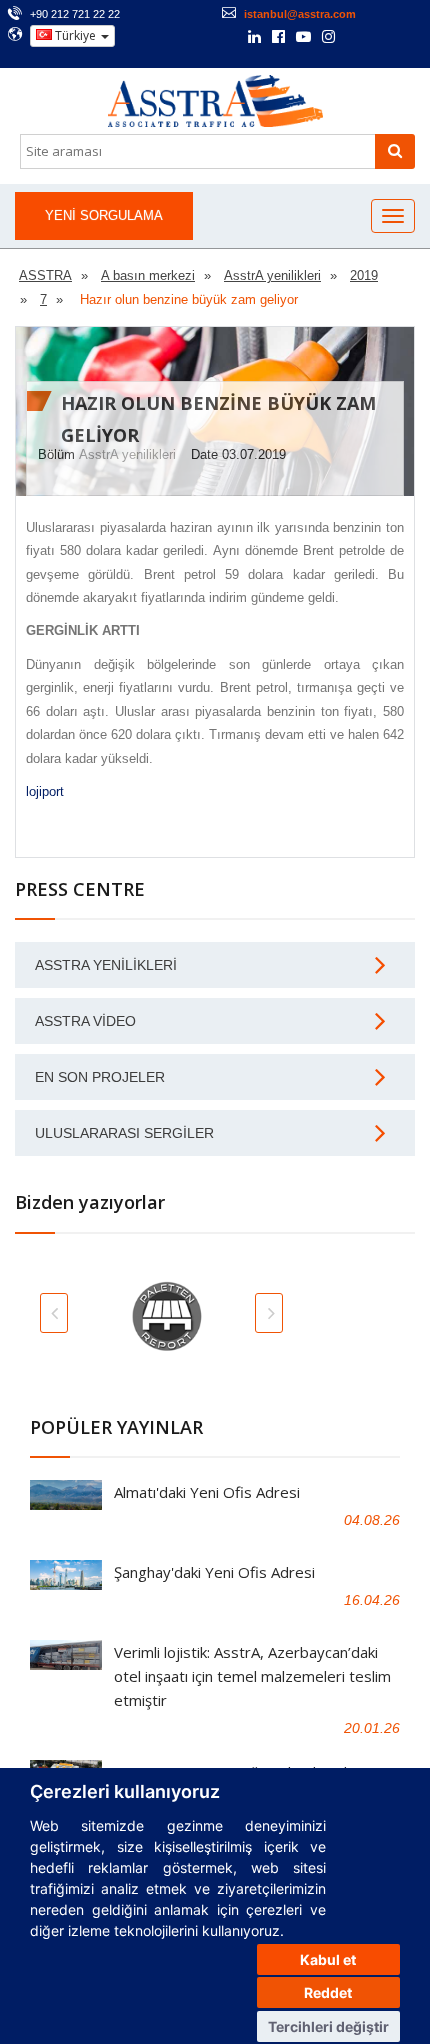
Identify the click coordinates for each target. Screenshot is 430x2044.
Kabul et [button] (328, 1959)
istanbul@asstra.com (300, 14)
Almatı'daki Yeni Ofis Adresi (207, 1492)
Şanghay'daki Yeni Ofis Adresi (214, 1572)
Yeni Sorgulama (104, 215)
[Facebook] (278, 38)
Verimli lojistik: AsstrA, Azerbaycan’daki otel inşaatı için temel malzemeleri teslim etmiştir (252, 1676)
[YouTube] (303, 38)
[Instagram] (328, 38)
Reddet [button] (328, 1992)
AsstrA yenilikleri (127, 454)
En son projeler (100, 1077)
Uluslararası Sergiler (124, 1133)
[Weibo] (355, 37)
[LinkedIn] (254, 38)
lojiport (45, 791)
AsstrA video (85, 1021)
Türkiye (75, 35)
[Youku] (381, 37)
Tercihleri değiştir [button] (328, 2026)
